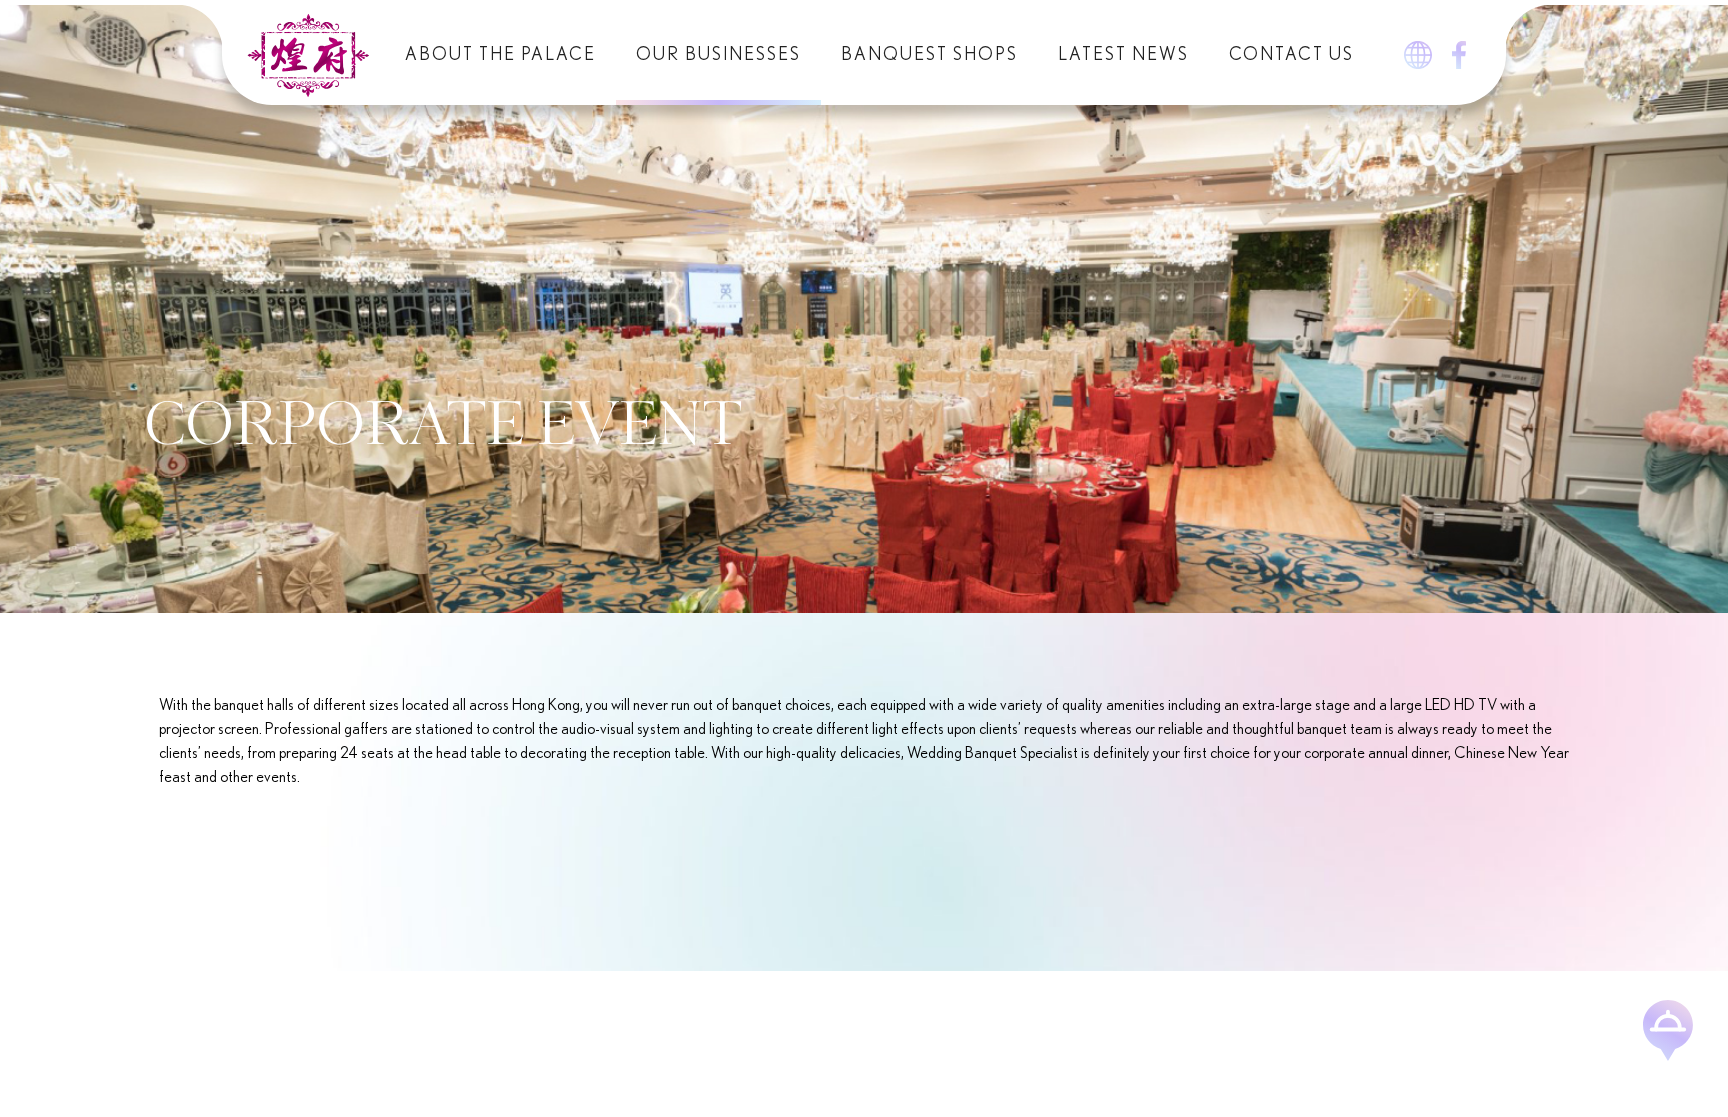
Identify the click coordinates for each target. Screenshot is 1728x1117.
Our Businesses (718, 55)
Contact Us (1291, 55)
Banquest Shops (929, 55)
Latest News (1123, 55)
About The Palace (500, 55)
